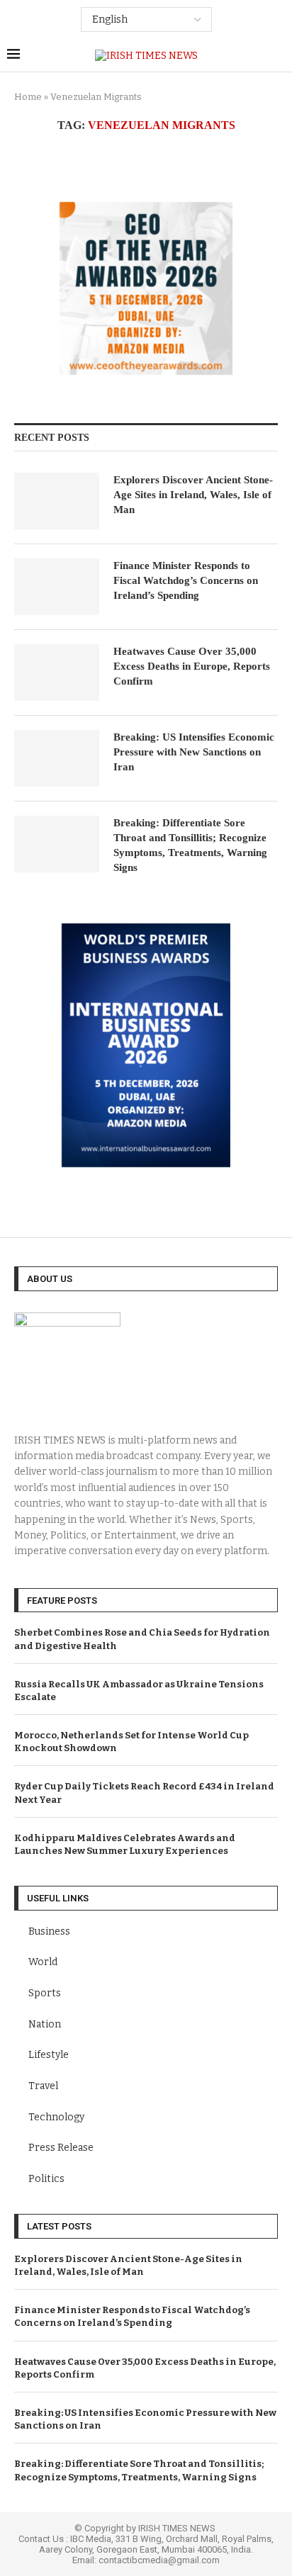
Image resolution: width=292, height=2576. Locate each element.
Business (49, 1931)
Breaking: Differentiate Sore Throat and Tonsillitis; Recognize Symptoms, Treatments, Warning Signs (190, 845)
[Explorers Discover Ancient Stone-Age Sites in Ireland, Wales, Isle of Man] (57, 501)
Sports (45, 1993)
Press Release (61, 2148)
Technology (56, 2117)
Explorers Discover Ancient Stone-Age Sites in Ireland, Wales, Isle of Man (193, 495)
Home (28, 97)
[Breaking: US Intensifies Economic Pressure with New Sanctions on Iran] (57, 758)
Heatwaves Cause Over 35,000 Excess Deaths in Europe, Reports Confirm (192, 666)
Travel (43, 2086)
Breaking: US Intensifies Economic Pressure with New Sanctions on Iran (194, 752)
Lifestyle (49, 2055)
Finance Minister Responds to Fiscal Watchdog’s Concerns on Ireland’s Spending (186, 580)
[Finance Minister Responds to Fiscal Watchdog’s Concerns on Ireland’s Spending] (57, 587)
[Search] (278, 56)
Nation (45, 2024)
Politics (46, 2179)
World (43, 1962)
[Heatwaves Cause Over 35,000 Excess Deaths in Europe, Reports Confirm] (57, 673)
